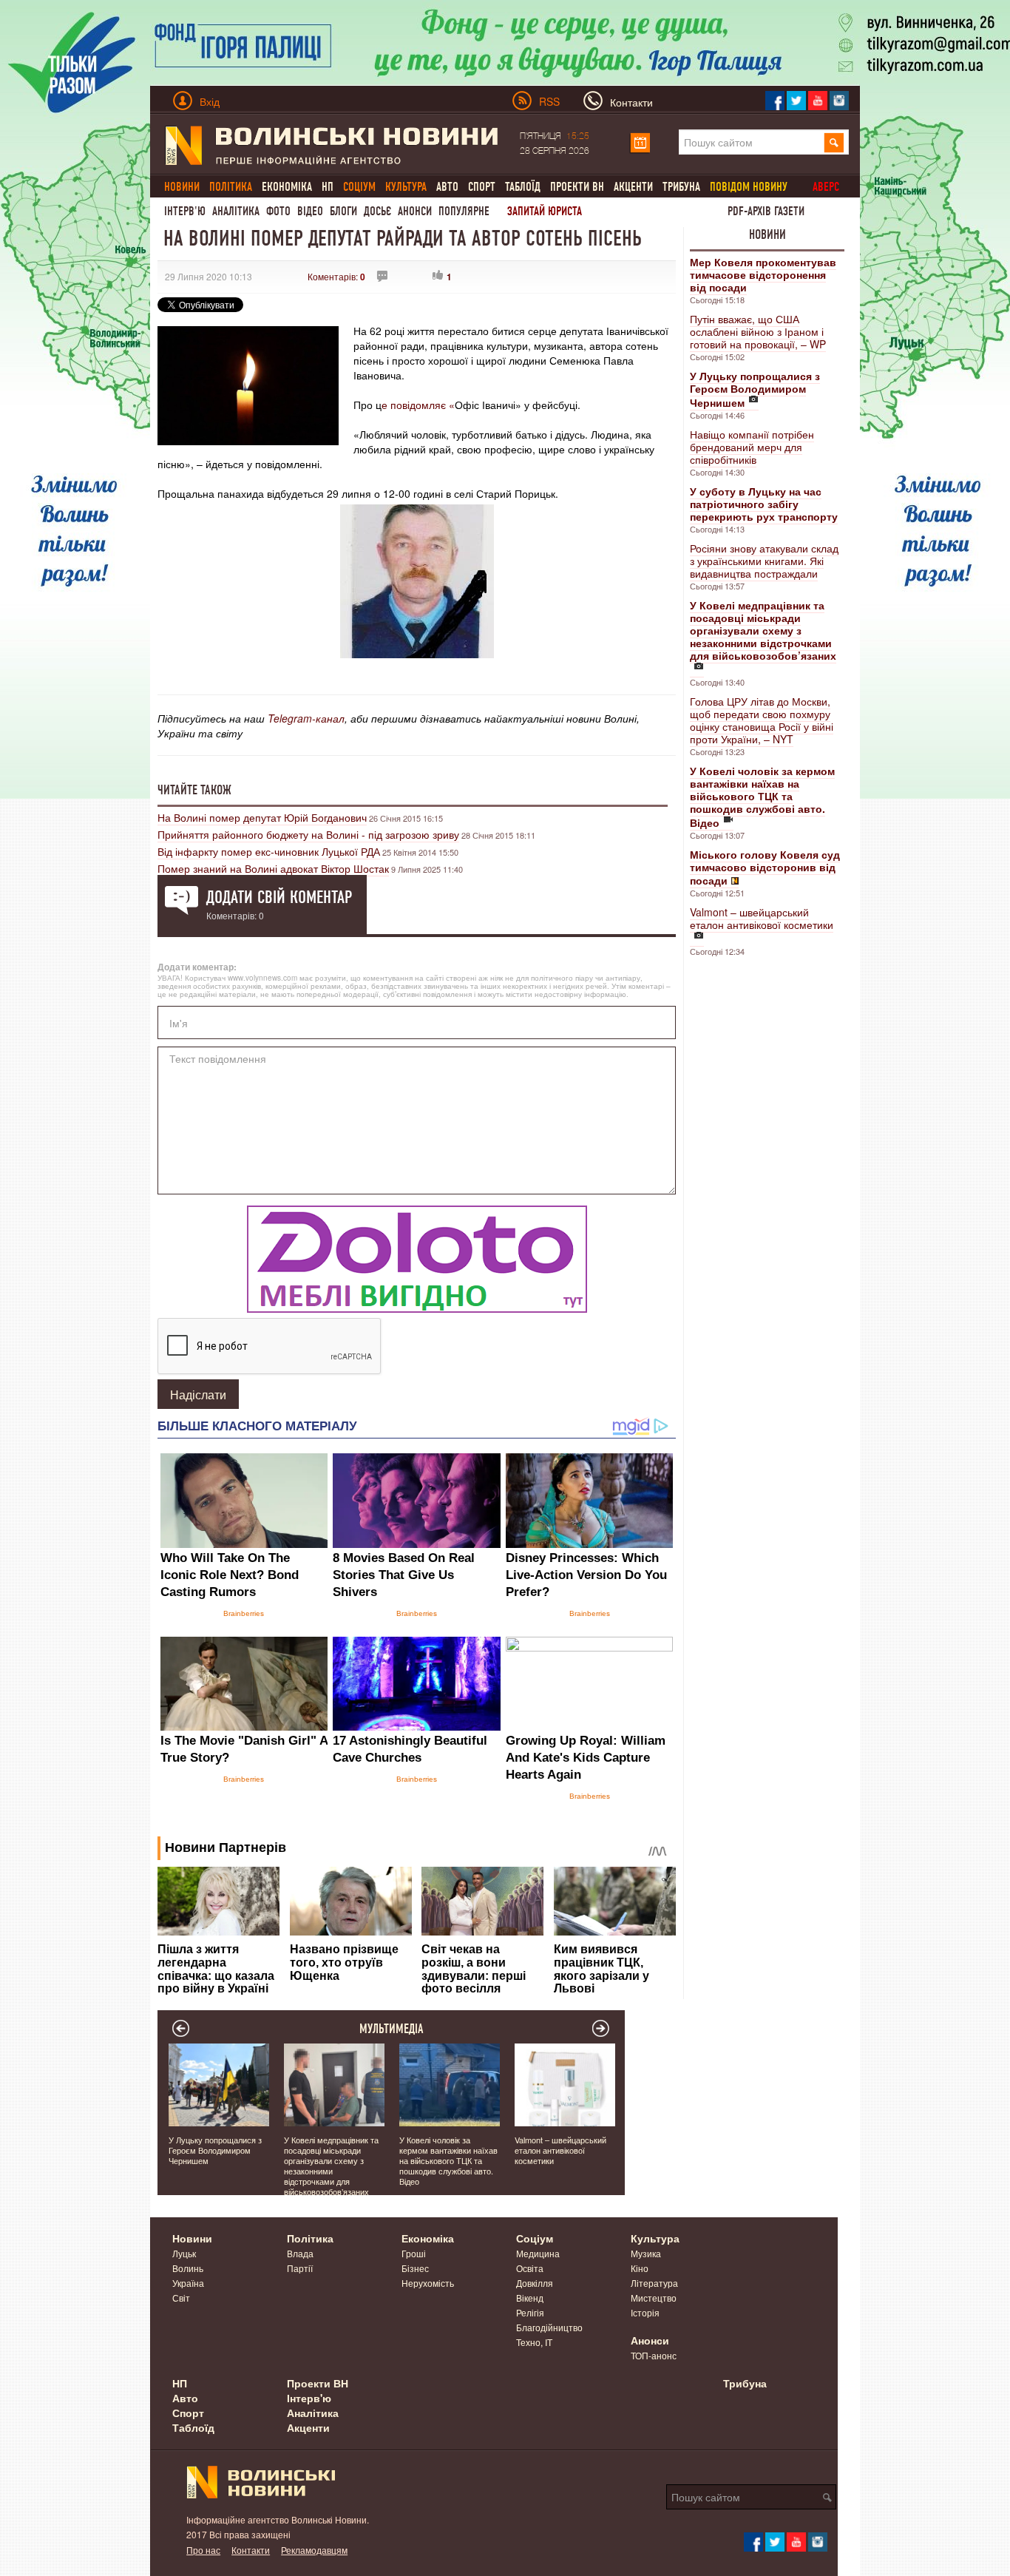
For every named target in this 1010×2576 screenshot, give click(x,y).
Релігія (530, 2312)
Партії (300, 2268)
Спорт (482, 187)
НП (328, 187)
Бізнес (415, 2268)
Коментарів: (336, 276)
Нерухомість (428, 2283)
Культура (655, 2238)
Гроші (414, 2253)
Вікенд (530, 2298)
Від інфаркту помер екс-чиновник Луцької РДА (269, 851)
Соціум (535, 2238)
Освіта (530, 2268)
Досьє (377, 211)
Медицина (538, 2253)
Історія (645, 2312)
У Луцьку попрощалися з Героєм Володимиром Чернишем (215, 2150)
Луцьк (184, 2253)
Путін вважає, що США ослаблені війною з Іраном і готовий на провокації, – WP (758, 331)
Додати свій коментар (279, 897)
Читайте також (194, 790)
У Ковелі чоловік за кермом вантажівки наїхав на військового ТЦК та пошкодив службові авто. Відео (448, 2160)
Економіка (287, 187)
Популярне (464, 211)
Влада (300, 2253)
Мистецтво (654, 2298)
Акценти (633, 187)
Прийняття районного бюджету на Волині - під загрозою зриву (308, 834)
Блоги (343, 211)
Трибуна (681, 187)
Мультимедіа (392, 2029)
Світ (181, 2298)
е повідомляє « (418, 405)
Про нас (203, 2550)
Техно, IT (534, 2342)
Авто (447, 187)
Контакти (251, 2550)
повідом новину (749, 187)
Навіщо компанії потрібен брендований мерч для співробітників (752, 447)
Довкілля (535, 2283)
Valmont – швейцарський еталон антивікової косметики (762, 918)
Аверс (826, 187)
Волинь (188, 2268)
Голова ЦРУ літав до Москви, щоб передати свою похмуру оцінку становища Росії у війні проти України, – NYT (762, 720)
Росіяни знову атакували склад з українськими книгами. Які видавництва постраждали (764, 561)
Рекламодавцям (314, 2550)
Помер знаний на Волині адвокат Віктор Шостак (273, 868)
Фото (278, 211)
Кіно (640, 2268)
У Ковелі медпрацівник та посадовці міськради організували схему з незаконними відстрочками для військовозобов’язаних (331, 2166)
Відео (310, 211)
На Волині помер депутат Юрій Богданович (262, 817)
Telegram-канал (306, 718)
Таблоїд (523, 187)
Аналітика (236, 211)
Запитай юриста (545, 211)
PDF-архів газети (766, 211)
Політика (310, 2238)
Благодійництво (549, 2327)
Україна (188, 2283)
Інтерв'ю (185, 211)
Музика (646, 2253)
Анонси (415, 211)
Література (654, 2283)
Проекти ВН (577, 187)
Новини (767, 234)
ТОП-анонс (654, 2355)
